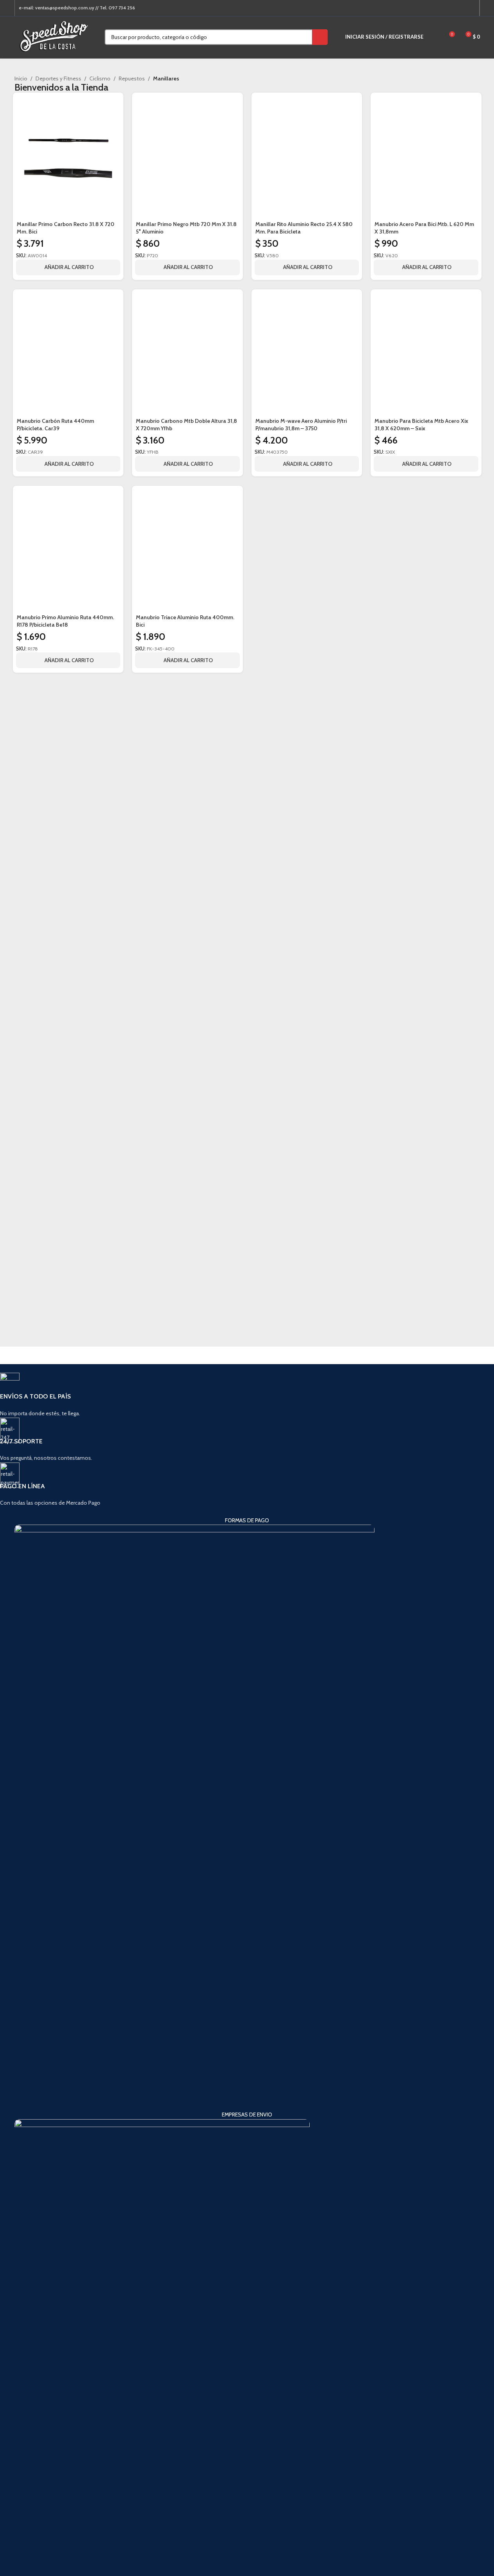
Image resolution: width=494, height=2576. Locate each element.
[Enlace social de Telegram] (471, 8)
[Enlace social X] (442, 8)
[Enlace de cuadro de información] (233, 1395)
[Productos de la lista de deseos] (434, 37)
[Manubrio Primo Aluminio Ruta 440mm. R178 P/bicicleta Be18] (68, 551)
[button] (68, 660)
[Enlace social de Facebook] (433, 8)
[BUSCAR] (320, 37)
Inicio (21, 78)
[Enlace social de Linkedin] (461, 8)
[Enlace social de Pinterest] (452, 8)
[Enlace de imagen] (194, 1817)
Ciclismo (100, 78)
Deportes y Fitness (58, 78)
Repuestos (132, 78)
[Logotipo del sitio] (54, 36)
